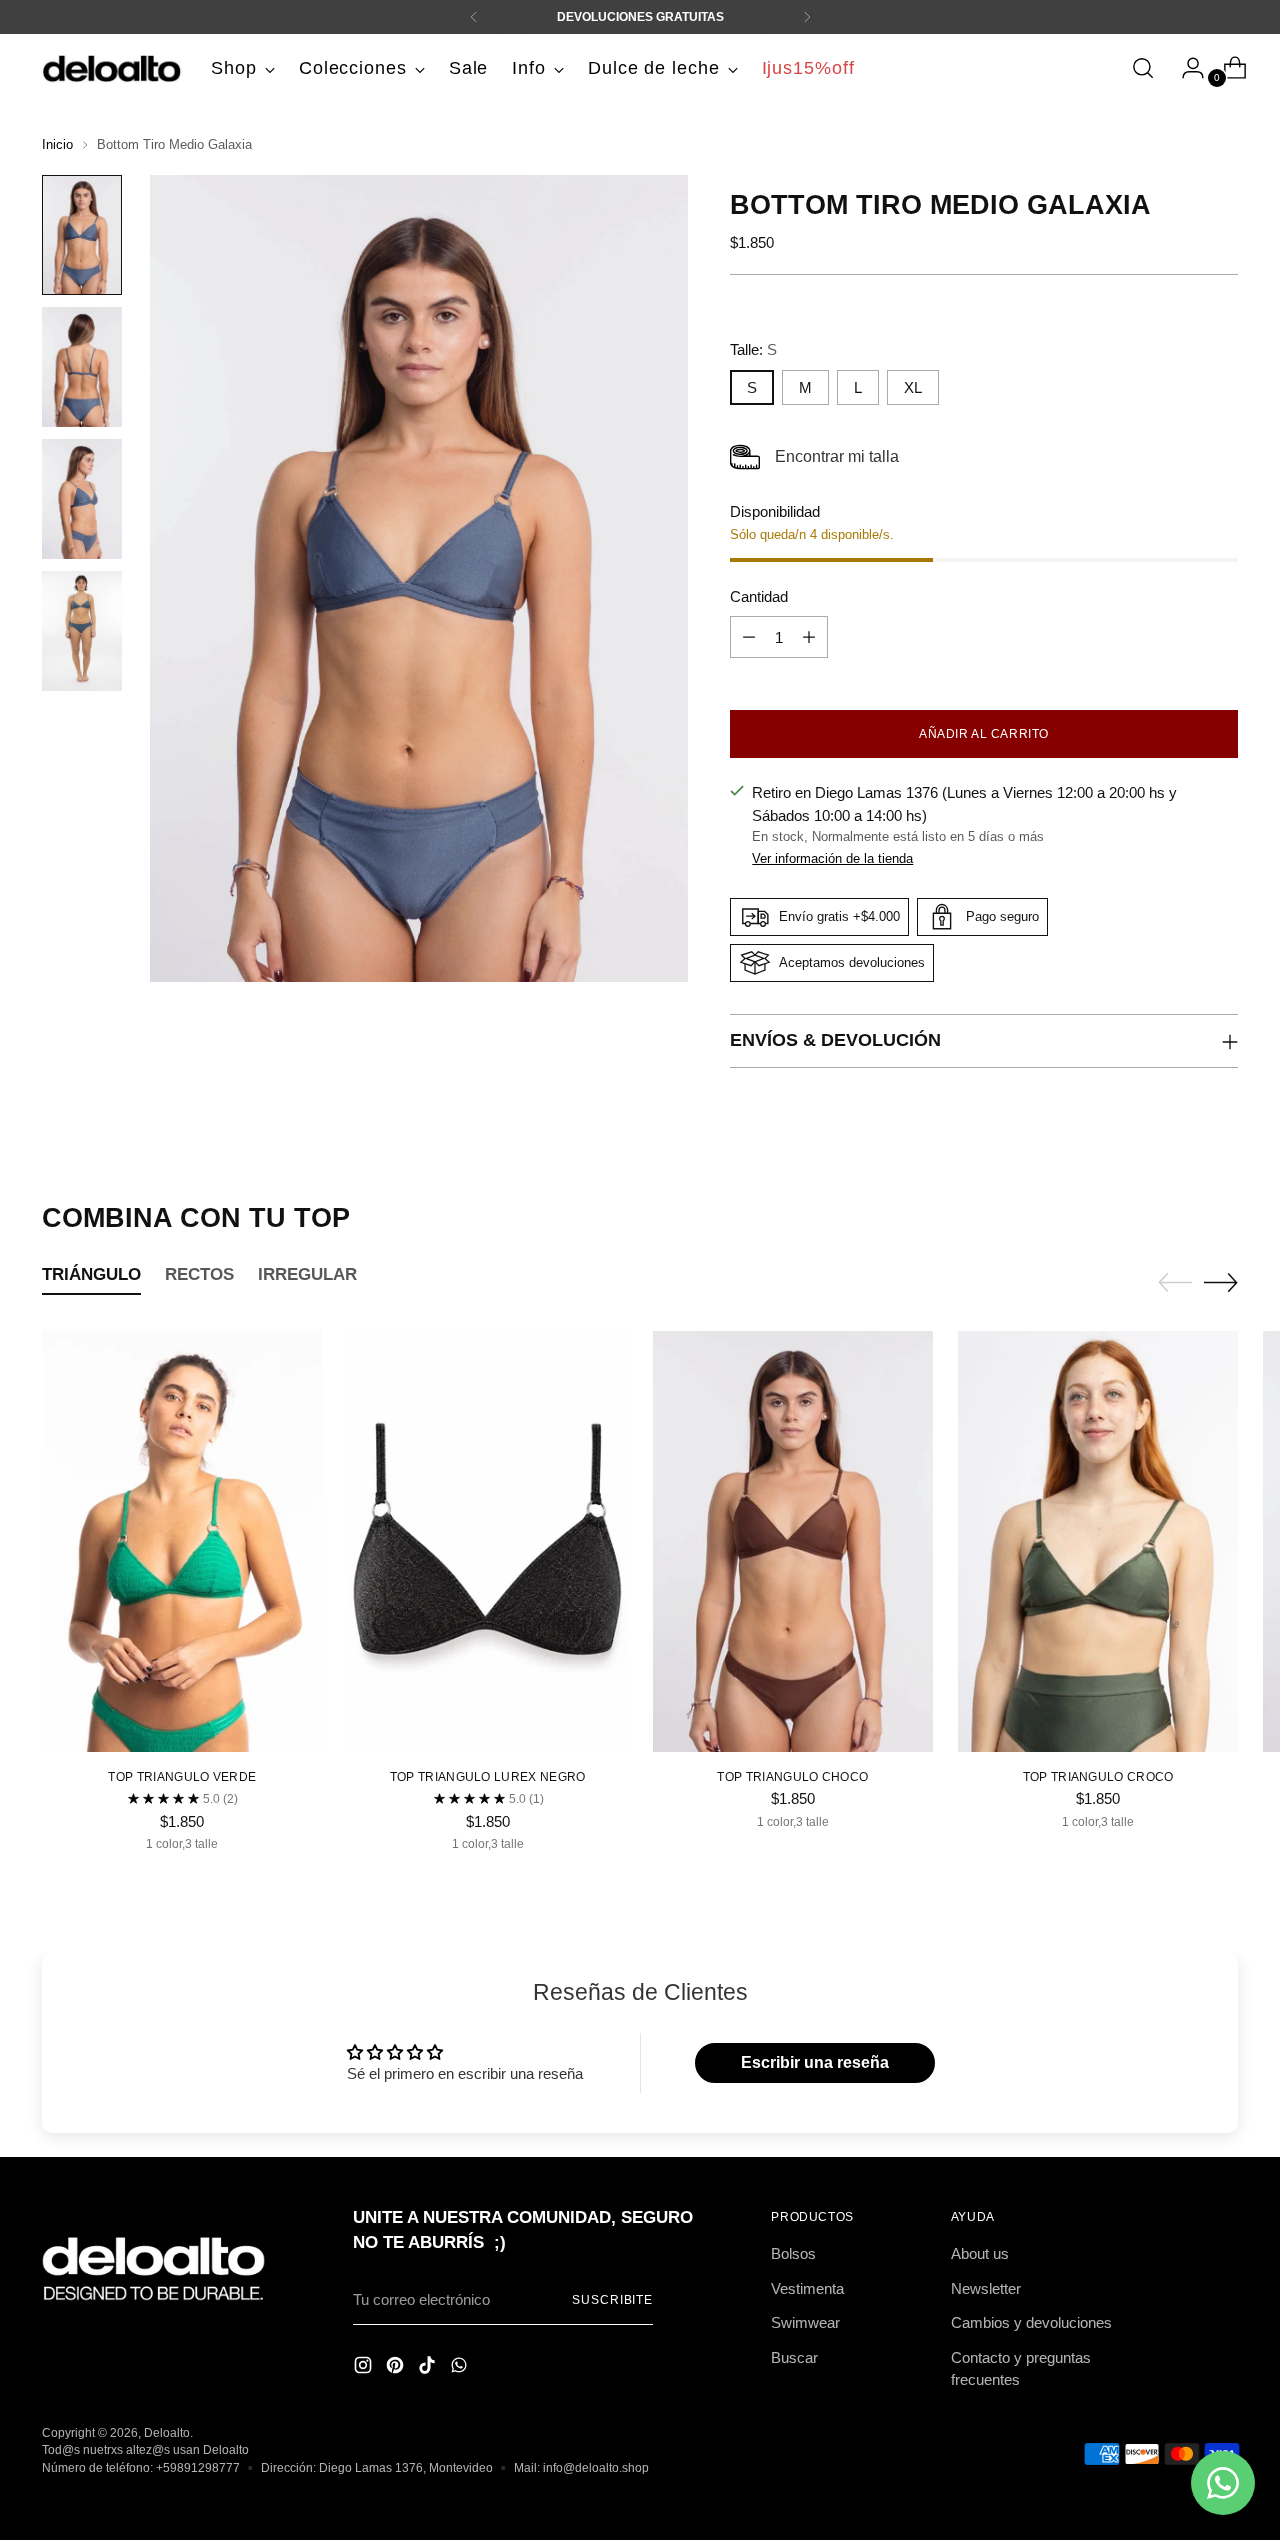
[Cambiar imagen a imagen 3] (82, 499)
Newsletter (986, 2288)
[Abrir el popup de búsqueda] (1143, 68)
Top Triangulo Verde (182, 1777)
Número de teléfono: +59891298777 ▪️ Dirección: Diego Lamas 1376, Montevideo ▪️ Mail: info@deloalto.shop (345, 2467)
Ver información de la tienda (832, 858)
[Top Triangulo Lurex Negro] (487, 1541)
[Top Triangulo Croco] (1098, 1541)
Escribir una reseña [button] (815, 2062)
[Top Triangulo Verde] (182, 1541)
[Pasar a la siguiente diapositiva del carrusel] (1221, 1282)
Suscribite (612, 2299)
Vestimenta (807, 2288)
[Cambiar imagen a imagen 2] (82, 367)
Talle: (753, 349)
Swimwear (805, 2322)
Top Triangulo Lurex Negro (488, 1777)
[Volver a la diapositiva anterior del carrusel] (1175, 1283)
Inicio (57, 144)
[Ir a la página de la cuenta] (1185, 68)
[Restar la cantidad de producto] (749, 637)
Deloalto (167, 2432)
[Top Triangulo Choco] (793, 1541)
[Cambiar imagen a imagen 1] (82, 235)
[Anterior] (474, 17)
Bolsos (793, 2253)
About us (980, 2253)
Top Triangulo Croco (1098, 1777)
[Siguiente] (807, 17)
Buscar (794, 2357)
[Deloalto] (112, 68)
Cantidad (759, 596)
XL (913, 387)
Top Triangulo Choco (792, 1777)
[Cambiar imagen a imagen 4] (82, 631)
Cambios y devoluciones (1031, 2322)
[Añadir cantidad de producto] (809, 637)
